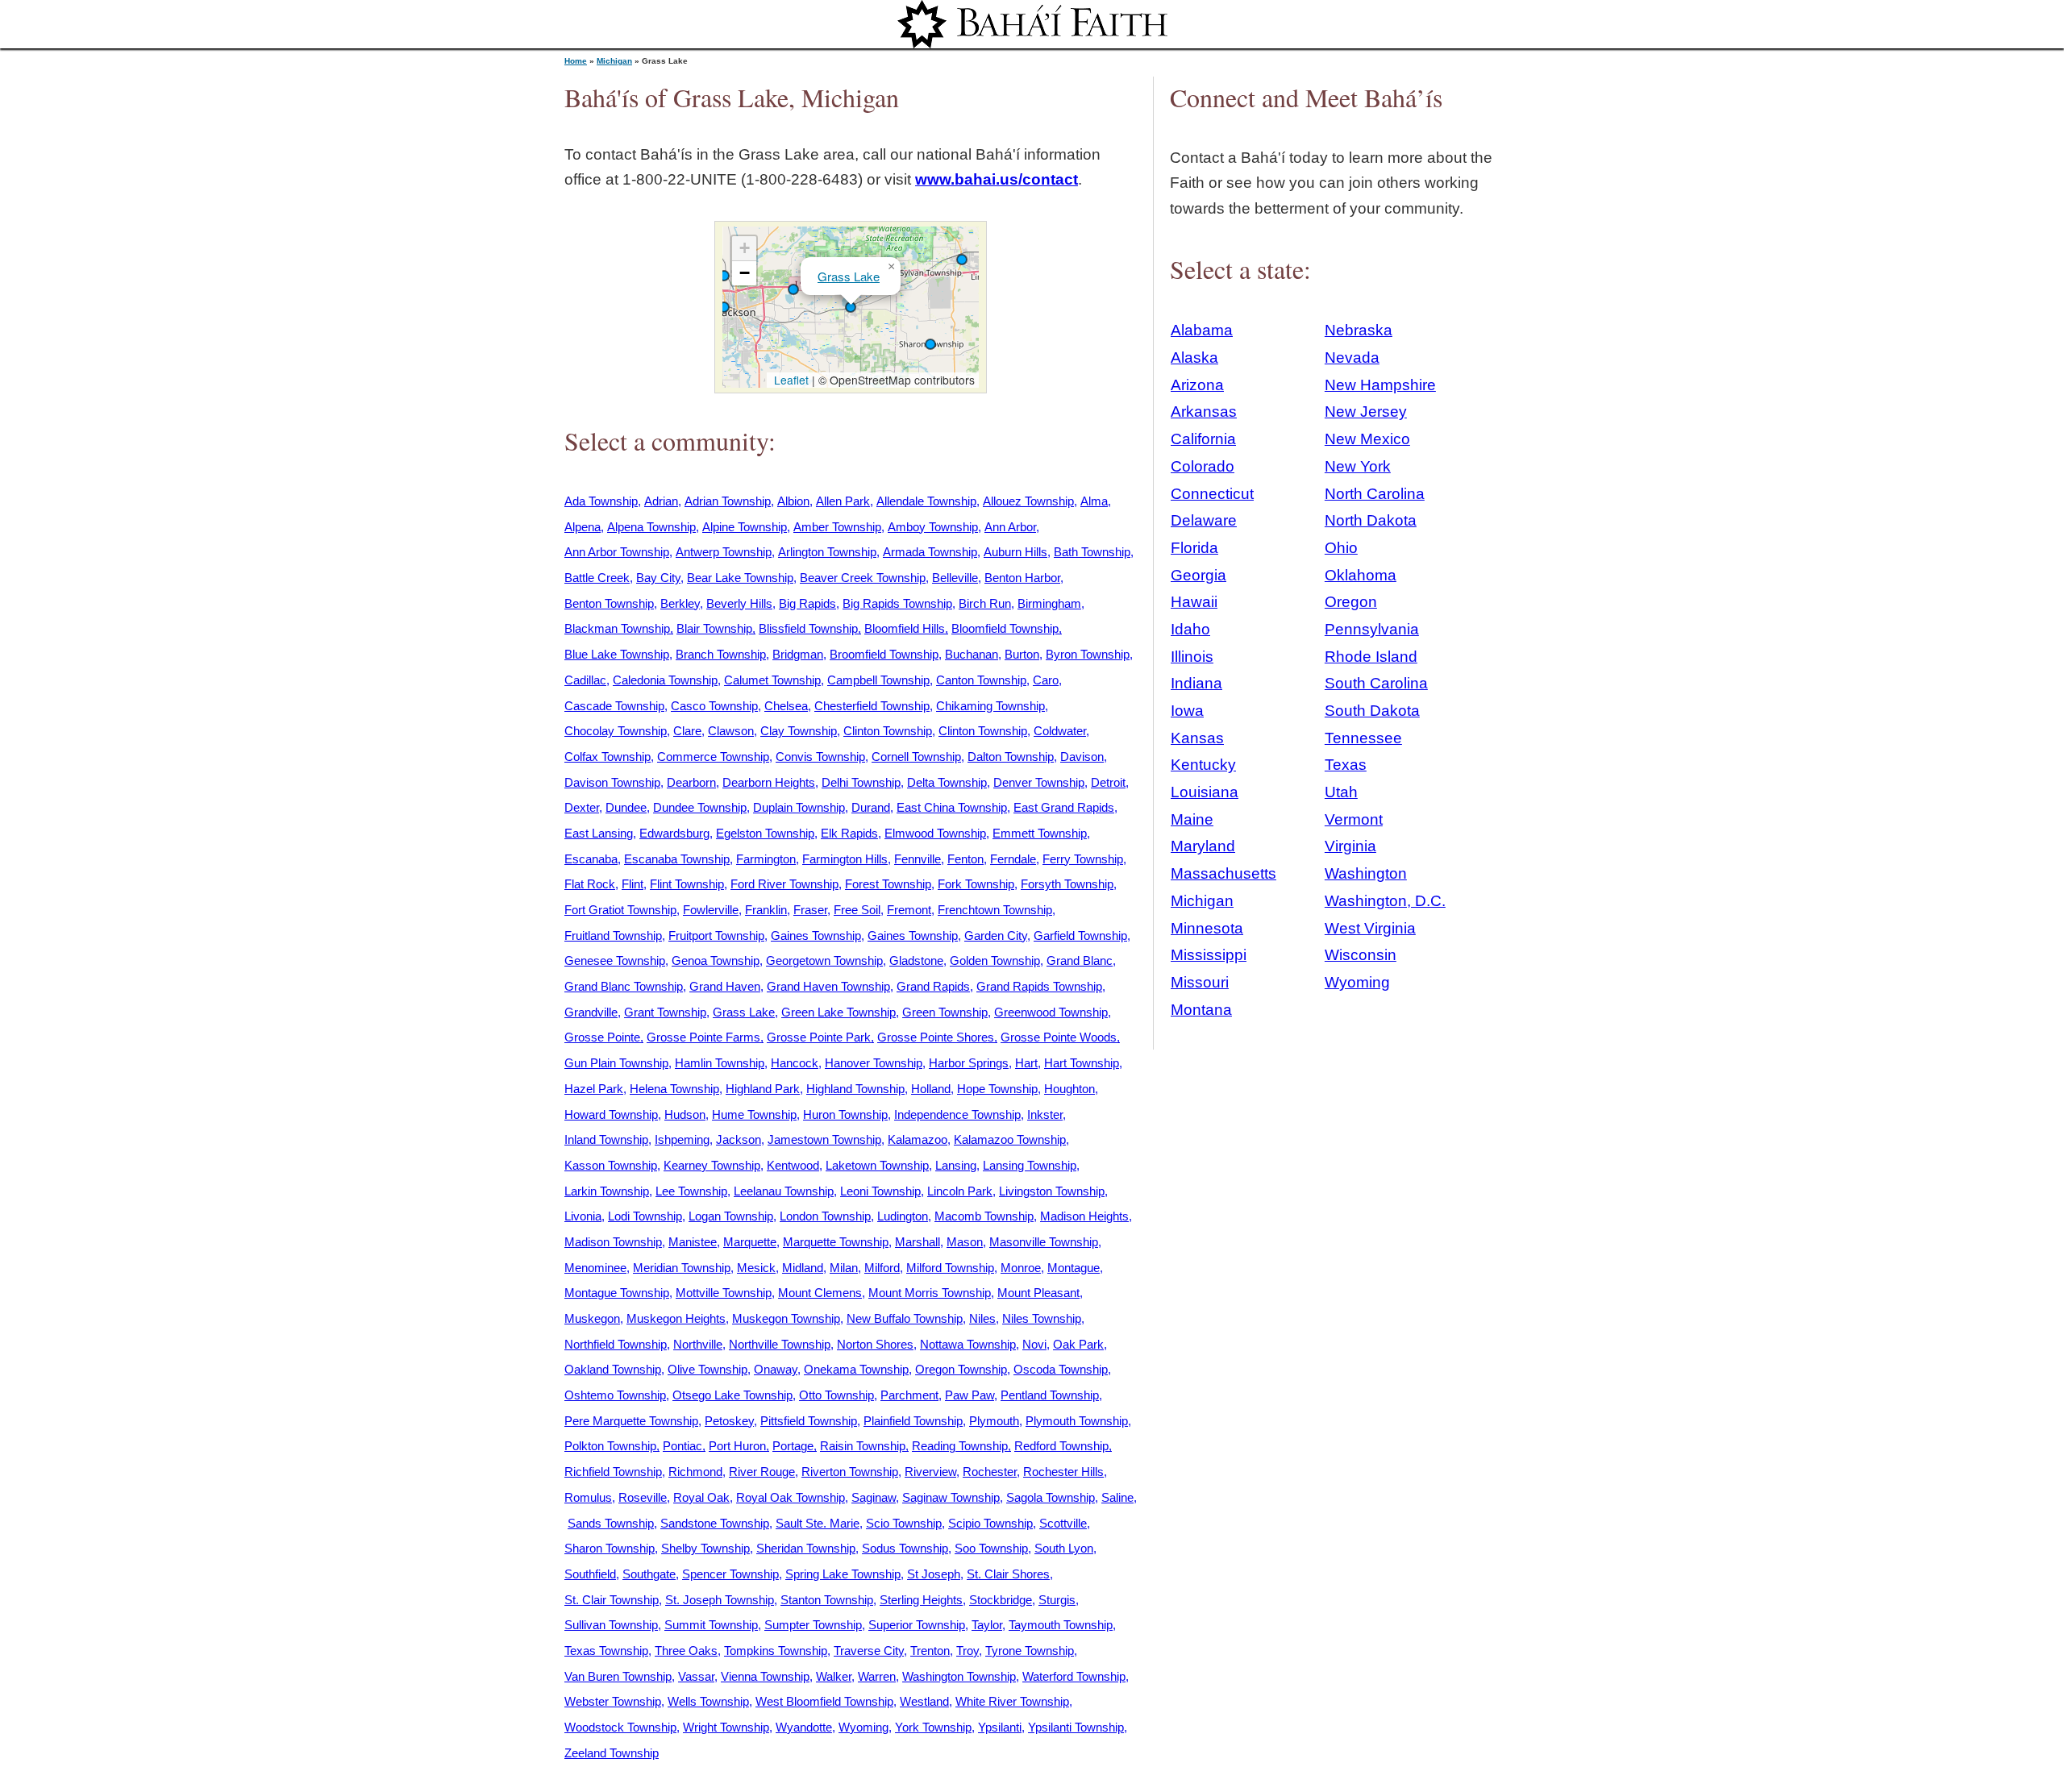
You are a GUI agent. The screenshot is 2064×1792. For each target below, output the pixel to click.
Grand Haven (725, 986)
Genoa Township (716, 960)
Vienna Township (765, 1676)
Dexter (582, 807)
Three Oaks (686, 1651)
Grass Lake (849, 276)
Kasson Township (611, 1165)
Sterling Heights (921, 1600)
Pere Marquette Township (631, 1421)
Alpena (583, 527)
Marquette (750, 1242)
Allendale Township (926, 501)
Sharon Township (610, 1548)
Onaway (776, 1369)
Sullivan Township (611, 1625)
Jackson (739, 1139)
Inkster (1045, 1114)
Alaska (1194, 358)
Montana (1201, 1010)
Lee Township (691, 1191)
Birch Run (985, 603)
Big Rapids (807, 603)
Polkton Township (610, 1446)
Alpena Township (651, 527)
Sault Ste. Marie (818, 1523)
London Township (825, 1216)
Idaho (1190, 629)
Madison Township (613, 1242)
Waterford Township (1074, 1676)
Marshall (918, 1242)
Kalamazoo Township (1010, 1139)
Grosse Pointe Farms (703, 1037)
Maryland (1203, 846)
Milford (882, 1268)
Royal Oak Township (791, 1497)
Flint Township (687, 884)
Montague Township (617, 1293)
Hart (1026, 1063)
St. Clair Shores (1008, 1574)
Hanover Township (874, 1063)
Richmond (695, 1472)
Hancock (795, 1063)
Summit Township (711, 1625)
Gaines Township (816, 935)
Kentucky (1203, 765)
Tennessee (1363, 738)
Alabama (1202, 330)
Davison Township (612, 782)
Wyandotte (804, 1727)
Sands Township (611, 1523)
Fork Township (976, 884)
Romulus (588, 1497)
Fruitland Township (613, 935)
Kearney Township (712, 1165)
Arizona (1197, 385)
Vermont (1354, 819)
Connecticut (1212, 494)
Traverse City (869, 1651)
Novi (1034, 1344)
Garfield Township (1080, 935)
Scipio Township (990, 1523)
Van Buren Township (618, 1676)
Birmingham (1049, 603)
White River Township (1012, 1701)
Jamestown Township (824, 1139)
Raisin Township (863, 1446)
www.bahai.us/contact (997, 179)
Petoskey (729, 1421)
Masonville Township (1044, 1242)
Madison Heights (1084, 1216)
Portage (793, 1446)
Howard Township (611, 1114)
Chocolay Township (616, 731)
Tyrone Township (1030, 1651)
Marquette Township (836, 1242)
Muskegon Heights (676, 1318)
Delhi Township (861, 782)
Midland (803, 1268)
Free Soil (857, 910)
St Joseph (934, 1574)
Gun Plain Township (616, 1063)
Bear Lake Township (740, 578)
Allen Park (843, 501)
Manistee (693, 1242)
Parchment (909, 1395)
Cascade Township (614, 706)
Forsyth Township (1067, 884)
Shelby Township (705, 1548)
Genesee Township (615, 960)
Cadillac (585, 680)
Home (576, 61)
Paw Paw (970, 1395)
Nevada (1352, 358)
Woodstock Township (620, 1727)
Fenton (965, 859)
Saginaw (874, 1497)
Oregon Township (961, 1369)
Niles (982, 1318)
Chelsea (786, 706)
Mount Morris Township (930, 1293)
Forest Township (888, 884)
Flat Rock (590, 884)
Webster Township (613, 1701)
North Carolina (1375, 494)
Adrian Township (728, 501)
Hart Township (1082, 1063)
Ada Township (601, 501)
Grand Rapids (933, 986)
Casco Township (714, 706)
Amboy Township (933, 527)
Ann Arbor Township (617, 552)
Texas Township (606, 1651)
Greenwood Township (1051, 1012)
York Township (933, 1727)
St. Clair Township (612, 1600)
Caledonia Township (665, 680)
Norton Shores (875, 1344)
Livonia (583, 1216)
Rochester (990, 1472)
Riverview (930, 1472)
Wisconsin (1361, 955)
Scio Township (904, 1523)
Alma (1094, 501)
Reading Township (960, 1446)
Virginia (1350, 846)
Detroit (1108, 782)
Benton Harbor (1022, 578)
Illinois (1192, 657)
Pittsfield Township (809, 1421)
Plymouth (994, 1421)
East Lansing (599, 833)
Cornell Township (916, 757)
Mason (965, 1242)
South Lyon (1064, 1548)
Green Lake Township (838, 1012)
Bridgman (798, 654)
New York (1358, 466)
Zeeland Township (612, 1753)
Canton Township (981, 680)
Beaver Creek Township (863, 578)
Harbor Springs (969, 1063)
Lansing (956, 1165)
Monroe (1021, 1268)
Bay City (658, 578)
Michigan (614, 61)
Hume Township (754, 1114)
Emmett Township (1040, 833)
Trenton (930, 1651)
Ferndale (1013, 859)
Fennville (918, 859)
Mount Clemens (820, 1293)
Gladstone (916, 960)
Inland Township (606, 1139)
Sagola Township (1051, 1497)
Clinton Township (888, 731)
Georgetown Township (824, 960)
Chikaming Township (990, 706)
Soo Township (991, 1548)
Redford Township (1061, 1446)
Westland (924, 1701)
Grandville (591, 1012)
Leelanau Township (784, 1191)
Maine (1192, 819)
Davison (1082, 757)
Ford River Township (784, 884)
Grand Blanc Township (624, 986)
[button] (724, 276)
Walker (834, 1676)
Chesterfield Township (872, 706)
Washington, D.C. (1385, 901)
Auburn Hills (1015, 552)
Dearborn (691, 782)
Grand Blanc (1080, 960)
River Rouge (762, 1472)
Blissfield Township (808, 628)
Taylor (987, 1625)
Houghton (1069, 1089)
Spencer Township (730, 1574)
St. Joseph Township (720, 1600)
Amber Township (837, 527)
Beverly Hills (739, 603)
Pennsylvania (1372, 629)
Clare (687, 731)
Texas (1346, 765)
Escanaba (591, 859)
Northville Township (780, 1344)
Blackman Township (617, 628)
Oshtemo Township (615, 1395)
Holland (931, 1089)
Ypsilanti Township (1076, 1727)
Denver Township (1039, 782)
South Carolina (1376, 683)
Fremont (909, 910)
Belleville (955, 578)
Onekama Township (856, 1369)
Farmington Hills (845, 859)
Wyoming (863, 1727)
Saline (1117, 1497)
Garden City (996, 935)
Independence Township (957, 1114)
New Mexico (1367, 439)
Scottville (1063, 1523)
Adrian (661, 501)
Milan (844, 1268)
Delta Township (947, 782)
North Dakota (1371, 520)
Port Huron (737, 1446)
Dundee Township (700, 807)
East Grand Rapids (1064, 807)
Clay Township (799, 731)
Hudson (685, 1114)
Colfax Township (608, 757)
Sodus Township (905, 1548)
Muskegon (592, 1318)
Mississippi (1209, 955)
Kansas (1197, 738)
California (1203, 439)
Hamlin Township (720, 1063)
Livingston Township (1052, 1191)
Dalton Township (1011, 757)
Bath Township (1092, 552)
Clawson (731, 731)
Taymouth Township (1061, 1625)
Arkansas (1204, 412)
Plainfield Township (913, 1421)
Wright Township (726, 1727)
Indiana (1196, 683)
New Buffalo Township (905, 1318)
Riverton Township (850, 1472)
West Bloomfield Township (824, 1701)
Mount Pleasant (1038, 1293)
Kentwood (793, 1165)
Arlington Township (827, 552)
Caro (1046, 680)
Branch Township (721, 654)
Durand (871, 807)
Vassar (696, 1676)
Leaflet (790, 380)
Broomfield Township (884, 654)
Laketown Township (877, 1165)
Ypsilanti (1000, 1727)
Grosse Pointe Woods (1059, 1037)
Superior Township (917, 1625)
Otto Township (836, 1395)
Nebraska (1359, 330)
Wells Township (708, 1701)
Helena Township (674, 1089)
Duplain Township (799, 807)
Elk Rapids (849, 833)
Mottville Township (724, 1293)
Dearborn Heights (769, 782)
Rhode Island (1371, 657)
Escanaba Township (677, 859)
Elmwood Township (935, 833)
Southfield (590, 1574)
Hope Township (997, 1089)
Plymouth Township (1077, 1421)
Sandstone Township (715, 1523)
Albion (793, 501)
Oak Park (1078, 1344)
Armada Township (930, 552)
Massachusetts (1223, 873)
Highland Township (855, 1089)
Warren (877, 1676)
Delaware (1204, 520)
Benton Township (609, 603)
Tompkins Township (776, 1651)
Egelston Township (765, 833)
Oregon (1351, 602)
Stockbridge (1001, 1600)
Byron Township (1088, 654)
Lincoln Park (960, 1191)
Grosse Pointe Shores (936, 1037)
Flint (633, 884)
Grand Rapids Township (1039, 986)
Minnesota (1207, 928)
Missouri (1200, 982)
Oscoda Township (1061, 1369)
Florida (1194, 548)
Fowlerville (711, 910)
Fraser (810, 910)
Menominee (595, 1268)
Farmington (766, 859)
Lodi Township (645, 1216)
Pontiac (682, 1446)
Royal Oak (701, 1497)
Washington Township (959, 1676)
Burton (1022, 654)
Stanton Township (827, 1600)
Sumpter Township (813, 1625)
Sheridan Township (806, 1548)
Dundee (626, 807)
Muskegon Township (786, 1318)
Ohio (1341, 548)
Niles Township (1042, 1318)
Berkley (680, 603)
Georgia (1198, 575)
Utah (1341, 792)
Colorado (1203, 466)
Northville (698, 1344)
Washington (1366, 873)
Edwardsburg (674, 833)
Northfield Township (616, 1344)
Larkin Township (607, 1191)
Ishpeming (682, 1139)
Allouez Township (1028, 501)
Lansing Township (1030, 1165)
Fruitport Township (716, 935)
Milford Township (950, 1268)
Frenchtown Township (995, 910)
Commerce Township (713, 757)
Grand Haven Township (828, 986)
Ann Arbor (1010, 527)
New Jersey (1366, 412)
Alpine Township (745, 527)
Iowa (1187, 711)
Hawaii (1194, 602)
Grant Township (665, 1012)
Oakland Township (613, 1369)
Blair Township (714, 628)
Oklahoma (1361, 575)
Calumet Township (772, 680)
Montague (1074, 1268)
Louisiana (1205, 792)
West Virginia (1370, 928)
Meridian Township (682, 1268)
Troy (967, 1651)
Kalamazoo (918, 1139)
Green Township (945, 1012)
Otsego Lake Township (732, 1395)
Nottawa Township (968, 1344)
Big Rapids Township (897, 603)
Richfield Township (613, 1472)
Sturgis (1057, 1600)
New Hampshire (1380, 385)
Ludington (903, 1216)
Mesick (756, 1268)
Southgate (649, 1574)
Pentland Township (1050, 1395)
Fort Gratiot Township (620, 910)
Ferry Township (1083, 859)
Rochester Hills (1063, 1472)
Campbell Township (878, 680)
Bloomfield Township (1005, 628)
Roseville (643, 1497)
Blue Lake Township (617, 654)
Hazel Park (594, 1089)
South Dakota (1372, 711)
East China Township (952, 807)
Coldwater (1060, 731)
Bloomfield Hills (905, 628)
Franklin (766, 910)
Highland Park (763, 1089)
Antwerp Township (724, 552)
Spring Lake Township (843, 1574)
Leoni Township (880, 1191)
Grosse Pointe (602, 1037)
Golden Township (995, 960)
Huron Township (845, 1114)
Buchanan (972, 654)
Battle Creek (597, 578)
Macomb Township (984, 1216)
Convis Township (820, 757)
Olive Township (707, 1369)
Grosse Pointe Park (819, 1037)
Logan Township (731, 1216)
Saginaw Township (951, 1497)
